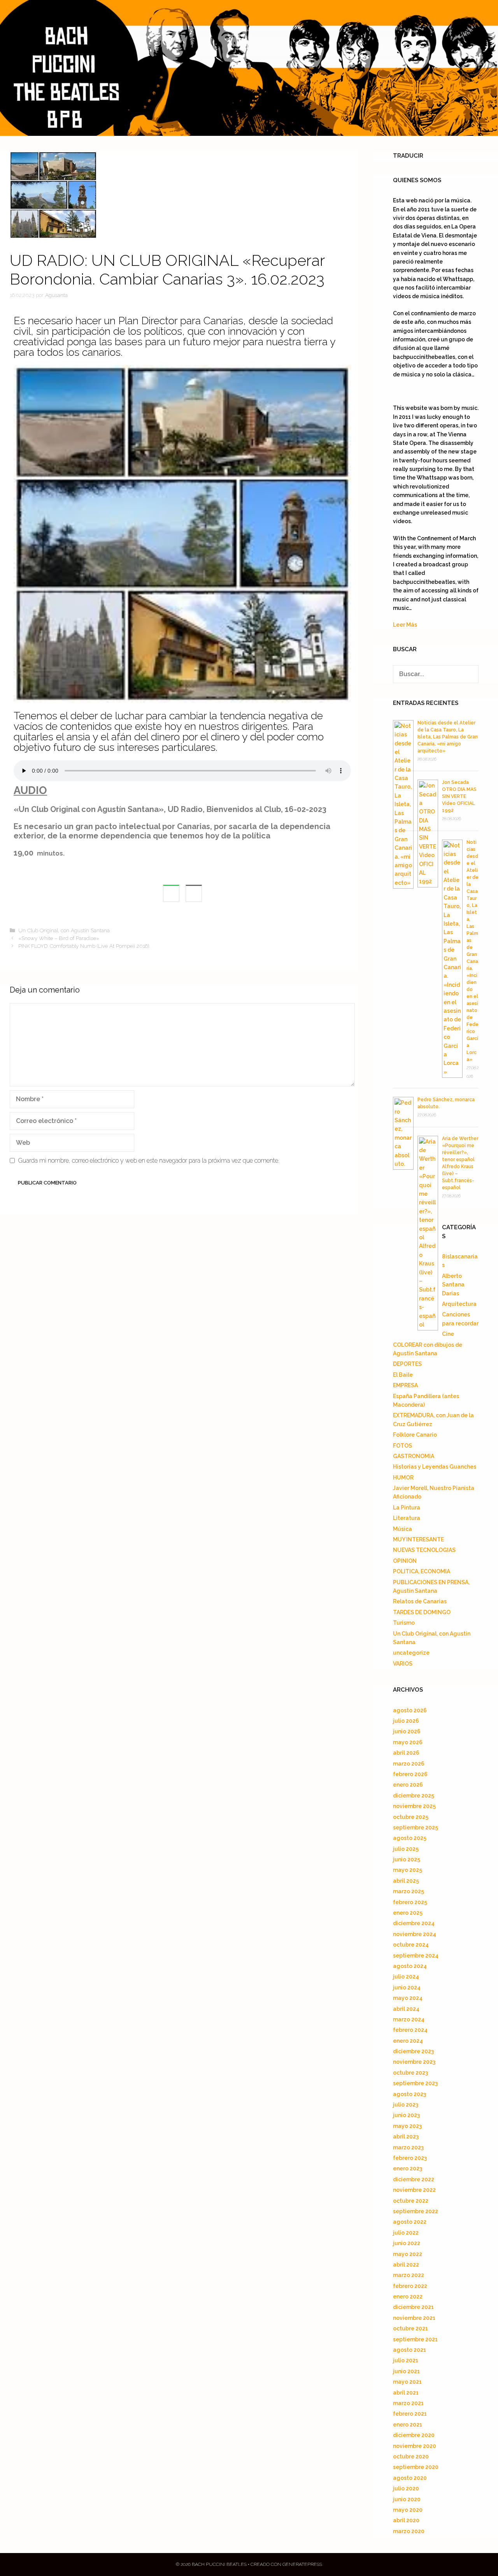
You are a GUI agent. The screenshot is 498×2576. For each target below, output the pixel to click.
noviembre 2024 (415, 1934)
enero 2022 (408, 2297)
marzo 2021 (408, 2403)
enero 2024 (408, 2041)
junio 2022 (407, 2243)
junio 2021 (406, 2371)
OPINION (405, 1561)
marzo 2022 (409, 2275)
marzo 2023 (408, 2147)
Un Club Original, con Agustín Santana (64, 930)
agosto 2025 (410, 1838)
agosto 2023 (409, 2094)
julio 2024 (406, 1977)
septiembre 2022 (416, 2211)
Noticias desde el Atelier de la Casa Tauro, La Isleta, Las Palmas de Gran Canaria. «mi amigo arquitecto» (448, 737)
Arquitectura (459, 1304)
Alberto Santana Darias (453, 1285)
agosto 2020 (410, 2478)
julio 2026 (406, 1721)
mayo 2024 (408, 1998)
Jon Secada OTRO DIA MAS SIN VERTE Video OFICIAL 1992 (459, 796)
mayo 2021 (407, 2382)
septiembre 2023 (415, 2083)
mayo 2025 (408, 1870)
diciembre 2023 (413, 2051)
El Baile (403, 1375)
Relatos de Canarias (420, 1601)
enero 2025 (408, 1913)
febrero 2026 (410, 1774)
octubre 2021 (410, 2328)
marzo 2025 (409, 1891)
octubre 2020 (411, 2457)
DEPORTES (407, 1364)
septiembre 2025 (416, 1827)
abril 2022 (406, 2265)
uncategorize (411, 1653)
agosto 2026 (410, 1710)
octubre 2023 (410, 2073)
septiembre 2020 (416, 2467)
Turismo (404, 1623)
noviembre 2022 (414, 2190)
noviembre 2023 (414, 2062)
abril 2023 (406, 2137)
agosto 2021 (409, 2350)
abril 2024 (406, 2009)
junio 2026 (407, 1731)
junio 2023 (406, 2115)
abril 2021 (406, 2393)
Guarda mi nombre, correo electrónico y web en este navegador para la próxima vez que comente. (149, 1161)
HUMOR (403, 1478)
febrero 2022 (410, 2286)
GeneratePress (302, 2564)
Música (402, 1529)
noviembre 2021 (414, 2318)
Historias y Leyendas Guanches (435, 1467)
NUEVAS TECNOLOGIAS (424, 1550)
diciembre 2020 (414, 2435)
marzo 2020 (409, 2531)
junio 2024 (407, 1987)
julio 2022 (406, 2233)
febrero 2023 (410, 2158)
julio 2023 (406, 2105)
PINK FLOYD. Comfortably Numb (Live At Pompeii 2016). (84, 946)
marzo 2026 (409, 1764)
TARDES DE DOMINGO (422, 1612)
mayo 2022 (408, 2254)
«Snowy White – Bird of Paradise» (59, 938)
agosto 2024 (410, 1966)
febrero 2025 (410, 1902)
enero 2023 (408, 2168)
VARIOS (403, 1664)
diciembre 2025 (414, 1796)
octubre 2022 (411, 2201)
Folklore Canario (415, 1435)
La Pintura (407, 1508)
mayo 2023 (407, 2126)
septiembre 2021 (415, 2339)
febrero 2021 (410, 2414)
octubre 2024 (411, 1945)
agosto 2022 (410, 2222)
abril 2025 (406, 1881)
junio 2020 (407, 2499)
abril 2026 (406, 1753)
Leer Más (405, 625)
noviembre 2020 (415, 2446)
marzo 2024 (409, 2019)
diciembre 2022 (414, 2179)
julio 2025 (406, 1849)
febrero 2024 (410, 2030)
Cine (448, 1334)
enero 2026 (408, 1785)
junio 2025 (407, 1859)
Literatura (407, 1518)
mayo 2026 (408, 1742)
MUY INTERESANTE (418, 1539)
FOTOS (402, 1446)
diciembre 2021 (413, 2307)
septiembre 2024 (416, 1956)
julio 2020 (406, 2488)
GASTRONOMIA (414, 1456)
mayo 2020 (408, 2510)
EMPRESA (405, 1385)
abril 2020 (406, 2520)
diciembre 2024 (414, 1923)
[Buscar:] (436, 674)
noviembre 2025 (414, 1806)
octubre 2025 (411, 1817)
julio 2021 (406, 2360)
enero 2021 (408, 2425)
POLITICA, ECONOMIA (422, 1571)
